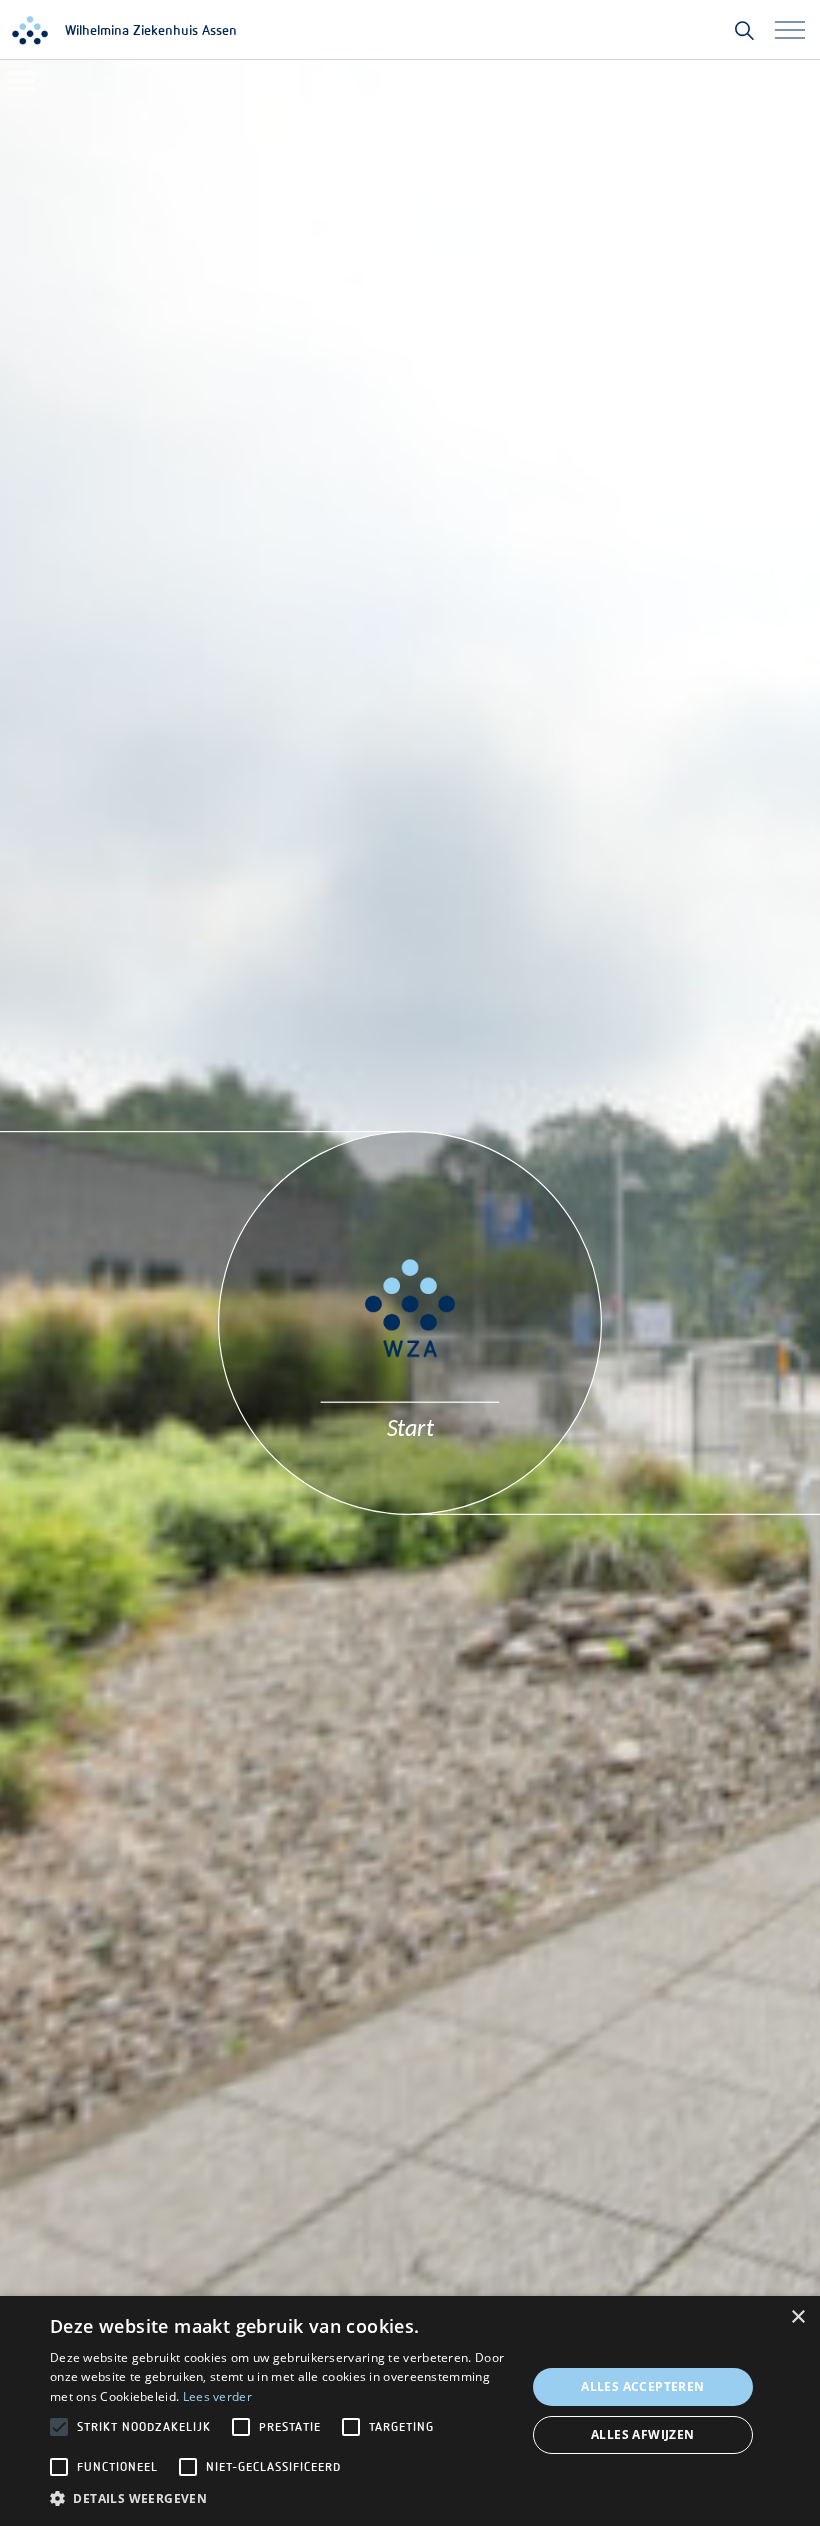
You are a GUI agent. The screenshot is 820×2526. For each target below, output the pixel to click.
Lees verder (217, 2396)
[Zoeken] (744, 30)
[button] (281, 2499)
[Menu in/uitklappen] (790, 30)
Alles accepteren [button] (642, 2386)
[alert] (410, 2411)
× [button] (797, 2317)
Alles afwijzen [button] (643, 2434)
